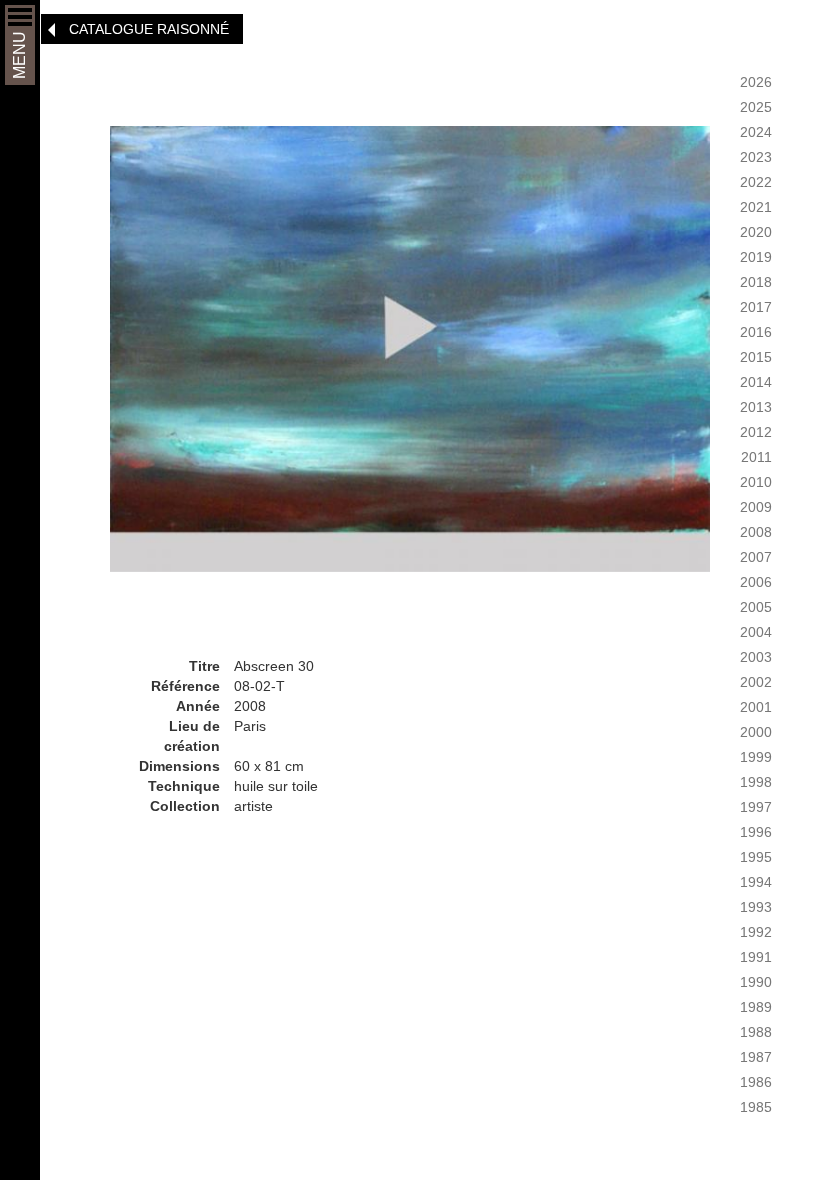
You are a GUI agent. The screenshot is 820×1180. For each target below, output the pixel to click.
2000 (756, 732)
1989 (756, 1007)
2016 (756, 332)
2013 (756, 407)
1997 (756, 807)
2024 (756, 132)
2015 (756, 357)
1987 (756, 1057)
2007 (756, 557)
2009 (756, 507)
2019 (756, 257)
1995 (756, 857)
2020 (756, 232)
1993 (756, 907)
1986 (756, 1082)
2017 (756, 307)
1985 (756, 1107)
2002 (756, 682)
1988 (756, 1032)
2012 (756, 432)
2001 (756, 707)
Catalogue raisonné (149, 29)
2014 (756, 382)
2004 (756, 632)
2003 (756, 657)
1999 (756, 757)
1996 (756, 832)
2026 (756, 82)
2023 (756, 157)
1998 (756, 782)
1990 (756, 982)
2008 (756, 532)
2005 (756, 607)
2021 (756, 207)
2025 (756, 107)
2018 (756, 282)
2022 (756, 182)
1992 (756, 932)
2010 (756, 482)
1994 (756, 882)
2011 (756, 457)
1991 (756, 957)
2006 (756, 582)
